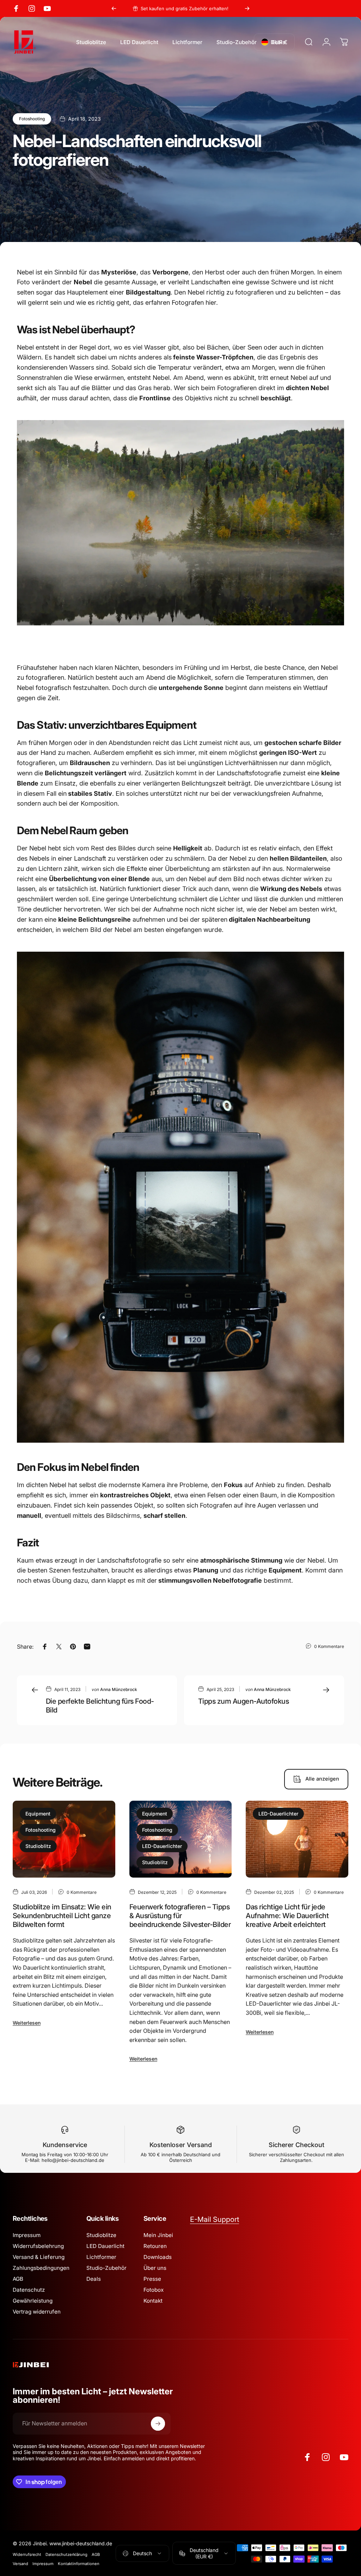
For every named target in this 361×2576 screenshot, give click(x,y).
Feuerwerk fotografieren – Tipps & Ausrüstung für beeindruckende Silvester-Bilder (180, 1916)
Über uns (155, 2268)
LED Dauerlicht (105, 2246)
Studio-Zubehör (106, 2268)
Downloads (158, 2257)
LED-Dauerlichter (162, 1846)
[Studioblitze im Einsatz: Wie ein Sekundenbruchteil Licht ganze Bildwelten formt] (64, 1839)
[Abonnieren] (158, 2424)
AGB (18, 2279)
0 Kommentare (329, 1646)
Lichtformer (101, 2257)
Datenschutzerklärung (66, 2554)
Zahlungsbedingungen (41, 2268)
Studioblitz (38, 1846)
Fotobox (154, 2290)
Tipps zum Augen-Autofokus (243, 1701)
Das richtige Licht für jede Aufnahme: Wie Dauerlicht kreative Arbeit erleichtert (287, 1916)
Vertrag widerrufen (37, 2312)
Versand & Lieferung (39, 2257)
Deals (94, 2279)
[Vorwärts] (247, 8)
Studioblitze (101, 2235)
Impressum (27, 2235)
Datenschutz (29, 2290)
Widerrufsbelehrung (38, 2246)
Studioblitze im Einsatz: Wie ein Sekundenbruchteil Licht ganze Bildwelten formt (62, 1916)
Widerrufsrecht (27, 2554)
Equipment (38, 1814)
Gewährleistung (33, 2301)
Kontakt (153, 2301)
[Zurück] (114, 8)
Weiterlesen (27, 2023)
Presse (152, 2279)
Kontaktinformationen (79, 2564)
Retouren (155, 2246)
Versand (20, 2564)
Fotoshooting (32, 119)
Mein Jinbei (158, 2235)
